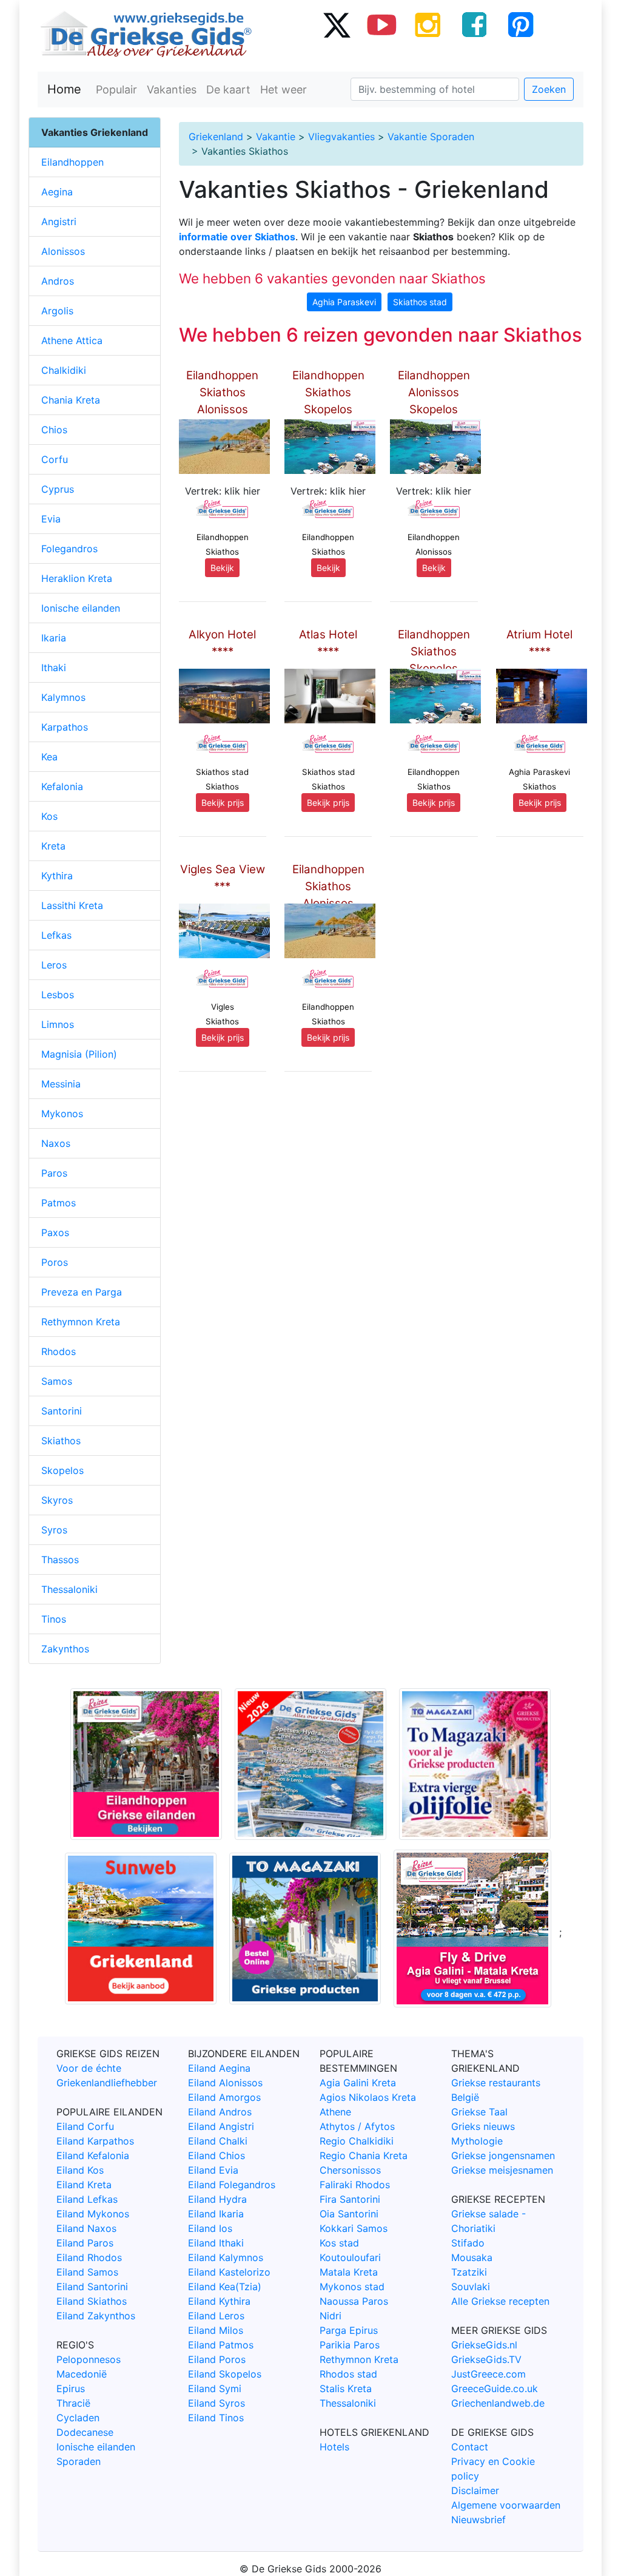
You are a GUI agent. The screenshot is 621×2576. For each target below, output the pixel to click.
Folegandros (69, 549)
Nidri (331, 2316)
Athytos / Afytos (357, 2126)
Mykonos (62, 1114)
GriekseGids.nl (484, 2345)
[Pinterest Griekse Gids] (520, 24)
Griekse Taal (479, 2112)
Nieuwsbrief (478, 2520)
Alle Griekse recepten (500, 2301)
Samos (57, 1381)
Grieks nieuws (483, 2126)
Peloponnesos (89, 2359)
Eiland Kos (80, 2170)
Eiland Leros (216, 2316)
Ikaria (54, 638)
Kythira (57, 876)
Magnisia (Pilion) (79, 1054)
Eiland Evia (213, 2170)
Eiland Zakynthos (96, 2316)
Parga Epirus (349, 2330)
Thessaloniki (69, 1589)
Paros (54, 1173)
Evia (51, 519)
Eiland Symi (215, 2388)
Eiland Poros (217, 2359)
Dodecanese (85, 2432)
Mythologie (477, 2141)
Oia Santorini (349, 2214)
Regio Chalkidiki (357, 2141)
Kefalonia (62, 786)
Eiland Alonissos (225, 2083)
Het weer (284, 90)
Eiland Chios (217, 2155)
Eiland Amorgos (224, 2097)
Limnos (58, 1024)
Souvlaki (471, 2287)
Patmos (59, 1203)
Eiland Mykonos (93, 2214)
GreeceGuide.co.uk (495, 2388)
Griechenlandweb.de (498, 2403)
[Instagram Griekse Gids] (428, 24)
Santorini (62, 1411)
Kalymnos (63, 697)
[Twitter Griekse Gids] (336, 24)
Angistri (59, 221)
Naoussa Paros (354, 2301)
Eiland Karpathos (95, 2141)
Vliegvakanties (341, 137)
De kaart (228, 90)
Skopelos (62, 1470)
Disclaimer (475, 2490)
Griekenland (216, 137)
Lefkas (56, 935)
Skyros (57, 1500)
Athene (335, 2112)
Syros (54, 1530)
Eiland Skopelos (225, 2374)
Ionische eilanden (81, 608)
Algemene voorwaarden (506, 2505)
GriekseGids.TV (486, 2359)
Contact (470, 2447)
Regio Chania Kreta (364, 2155)
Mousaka (472, 2257)
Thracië (73, 2403)
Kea (49, 757)
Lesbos (58, 995)
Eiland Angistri (221, 2126)
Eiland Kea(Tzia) (225, 2287)
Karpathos (65, 727)
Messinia (61, 1084)
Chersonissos (350, 2170)
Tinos (54, 1619)
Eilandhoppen (72, 162)
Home (64, 89)
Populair (116, 90)
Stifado (468, 2243)
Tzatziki (469, 2272)
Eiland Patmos (221, 2345)
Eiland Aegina (219, 2068)
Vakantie (276, 137)
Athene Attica (72, 340)
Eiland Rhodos (89, 2257)
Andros (58, 281)
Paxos (55, 1232)
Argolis (57, 311)
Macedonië (82, 2374)
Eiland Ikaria (216, 2214)
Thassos (60, 1560)
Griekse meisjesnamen (502, 2170)
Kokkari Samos (354, 2228)
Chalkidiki (64, 370)
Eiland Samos (87, 2272)
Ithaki (54, 668)
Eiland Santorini (92, 2287)
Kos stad (339, 2243)
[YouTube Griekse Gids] (382, 24)
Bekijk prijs (223, 803)
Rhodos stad (348, 2374)
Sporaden (79, 2461)
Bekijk (222, 568)
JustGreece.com (488, 2374)
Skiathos (61, 1441)
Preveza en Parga (82, 1292)
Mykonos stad (352, 2287)
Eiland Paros (85, 2243)
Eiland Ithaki (216, 2243)
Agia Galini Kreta (358, 2083)
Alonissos (63, 251)
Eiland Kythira (219, 2301)
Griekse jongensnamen (503, 2155)
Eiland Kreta (84, 2185)
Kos (49, 816)
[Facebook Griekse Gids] (474, 24)
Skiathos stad (420, 302)
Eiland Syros (217, 2403)
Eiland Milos (216, 2330)
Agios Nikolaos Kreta (368, 2097)
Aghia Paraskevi (344, 302)
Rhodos (59, 1351)
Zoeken (549, 89)
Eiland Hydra (217, 2199)
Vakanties (172, 90)
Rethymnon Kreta (81, 1322)
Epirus (71, 2388)
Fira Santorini (350, 2199)
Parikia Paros (350, 2345)
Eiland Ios (210, 2228)
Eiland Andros (220, 2112)
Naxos (56, 1143)
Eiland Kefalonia (93, 2155)
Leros (54, 965)
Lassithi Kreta (72, 905)
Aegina (57, 192)
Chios (54, 430)
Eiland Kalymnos (226, 2257)
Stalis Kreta (346, 2388)
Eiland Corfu (85, 2126)
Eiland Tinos (216, 2418)
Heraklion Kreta (77, 578)
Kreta (53, 846)
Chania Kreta (71, 400)
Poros (55, 1262)
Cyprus (58, 489)
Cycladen (78, 2418)
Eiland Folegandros (232, 2185)
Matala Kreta (349, 2272)
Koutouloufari (350, 2257)
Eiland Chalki (218, 2141)
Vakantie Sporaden (431, 137)
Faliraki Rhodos (355, 2185)
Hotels (334, 2447)
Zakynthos (65, 1649)
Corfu (55, 459)
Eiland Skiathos (92, 2301)
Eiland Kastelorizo (229, 2272)
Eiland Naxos (86, 2228)
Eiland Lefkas (87, 2199)
